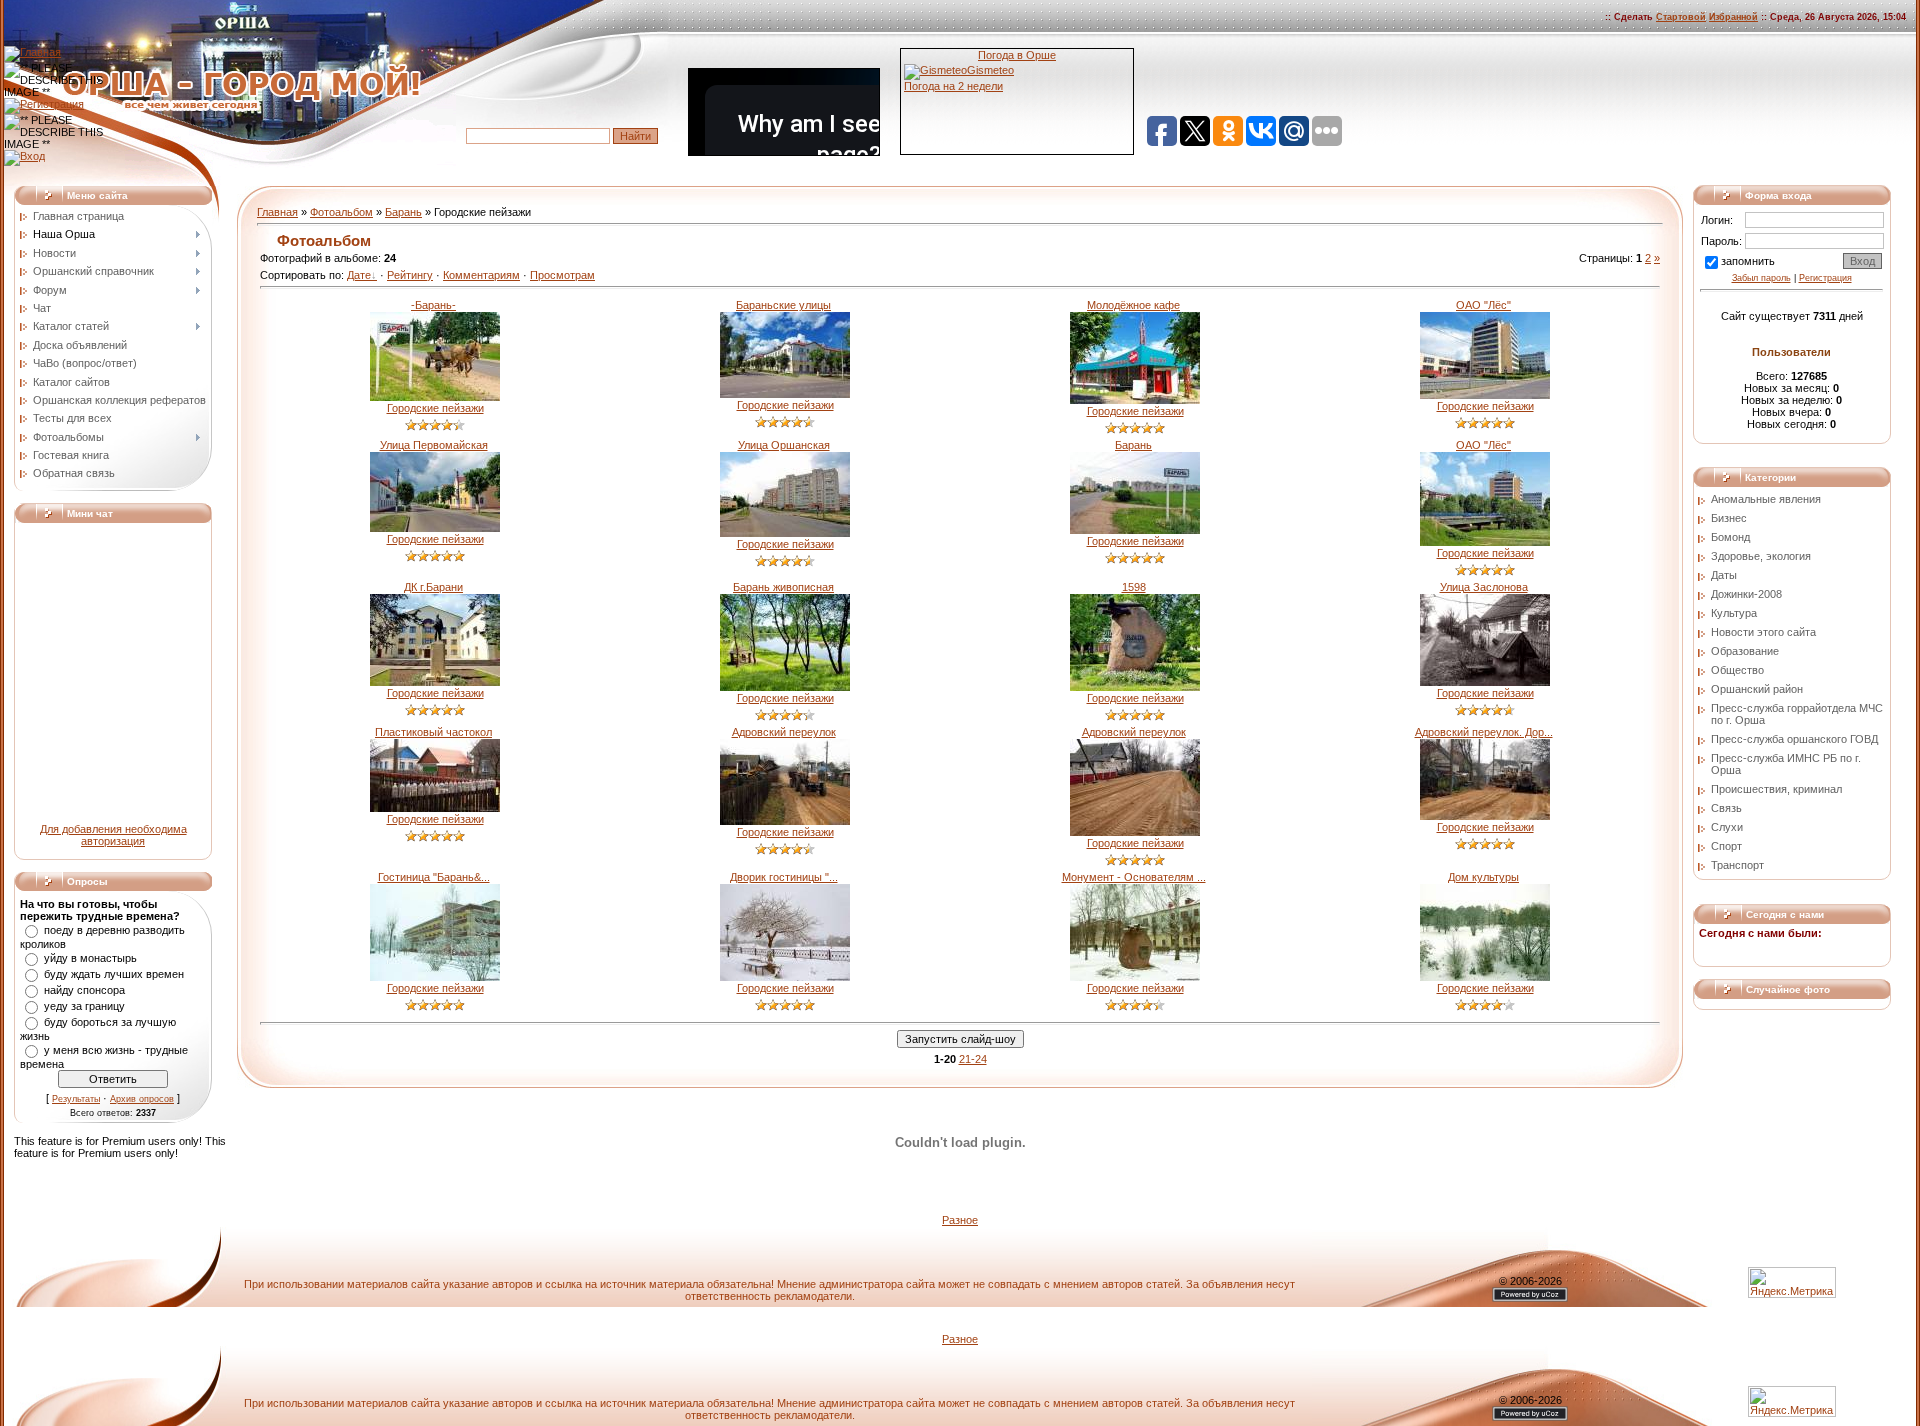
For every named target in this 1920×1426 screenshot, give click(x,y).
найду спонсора (84, 990)
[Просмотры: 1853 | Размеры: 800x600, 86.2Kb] (1135, 977)
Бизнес (1729, 518)
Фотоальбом (341, 212)
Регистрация (1825, 278)
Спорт (1726, 846)
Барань (403, 212)
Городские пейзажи (435, 408)
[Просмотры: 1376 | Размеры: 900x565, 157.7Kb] (1485, 816)
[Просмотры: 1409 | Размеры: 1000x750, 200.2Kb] (1135, 832)
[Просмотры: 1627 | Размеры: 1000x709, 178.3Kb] (1485, 682)
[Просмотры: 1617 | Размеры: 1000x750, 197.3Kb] (785, 687)
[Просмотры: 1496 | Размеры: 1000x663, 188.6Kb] (785, 394)
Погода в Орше (1017, 55)
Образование (1745, 651)
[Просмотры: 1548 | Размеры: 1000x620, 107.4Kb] (435, 528)
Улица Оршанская (784, 445)
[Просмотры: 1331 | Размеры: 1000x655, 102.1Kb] (785, 533)
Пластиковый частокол (433, 732)
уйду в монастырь (90, 958)
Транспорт (1737, 865)
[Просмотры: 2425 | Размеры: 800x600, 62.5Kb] (435, 977)
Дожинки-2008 (1746, 594)
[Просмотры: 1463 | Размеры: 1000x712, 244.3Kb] (1135, 400)
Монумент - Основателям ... (1134, 877)
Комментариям (481, 275)
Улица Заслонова (1484, 587)
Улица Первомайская (434, 445)
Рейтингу (410, 275)
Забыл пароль (1761, 278)
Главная (277, 212)
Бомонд (1730, 537)
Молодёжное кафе (1133, 305)
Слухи (1727, 827)
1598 (1134, 587)
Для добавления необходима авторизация (113, 835)
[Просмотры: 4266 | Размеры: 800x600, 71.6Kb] (785, 977)
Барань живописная (783, 587)
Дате (359, 275)
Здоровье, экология (1761, 556)
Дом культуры (1483, 877)
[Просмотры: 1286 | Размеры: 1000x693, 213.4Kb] (435, 397)
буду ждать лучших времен (114, 974)
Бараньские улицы (783, 305)
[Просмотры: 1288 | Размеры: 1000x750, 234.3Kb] (1135, 687)
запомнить (1748, 261)
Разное (960, 1220)
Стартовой (1681, 17)
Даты (1724, 575)
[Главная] (32, 52)
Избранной (1733, 17)
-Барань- (433, 305)
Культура (1734, 613)
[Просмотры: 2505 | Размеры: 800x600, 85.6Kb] (1485, 977)
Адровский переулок (784, 732)
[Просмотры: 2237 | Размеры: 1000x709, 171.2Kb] (435, 682)
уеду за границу (84, 1006)
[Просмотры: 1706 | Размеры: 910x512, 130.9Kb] (435, 808)
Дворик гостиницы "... (784, 877)
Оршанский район (1757, 689)
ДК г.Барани (433, 587)
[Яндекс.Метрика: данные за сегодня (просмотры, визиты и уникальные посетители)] (1792, 1401)
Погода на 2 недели (953, 86)
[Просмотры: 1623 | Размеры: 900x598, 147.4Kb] (785, 821)
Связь (1726, 808)
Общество (1737, 670)
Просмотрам (562, 275)
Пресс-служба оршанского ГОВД (1794, 739)
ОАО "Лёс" (1483, 305)
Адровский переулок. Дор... (1484, 732)
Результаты (76, 1099)
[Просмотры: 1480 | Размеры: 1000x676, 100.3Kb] (1485, 395)
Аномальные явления (1766, 499)
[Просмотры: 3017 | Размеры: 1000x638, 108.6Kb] (1135, 530)
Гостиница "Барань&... (434, 877)
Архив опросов (142, 1099)
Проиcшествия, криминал (1776, 789)
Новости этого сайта (1763, 632)
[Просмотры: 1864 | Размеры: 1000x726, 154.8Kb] (1485, 542)
